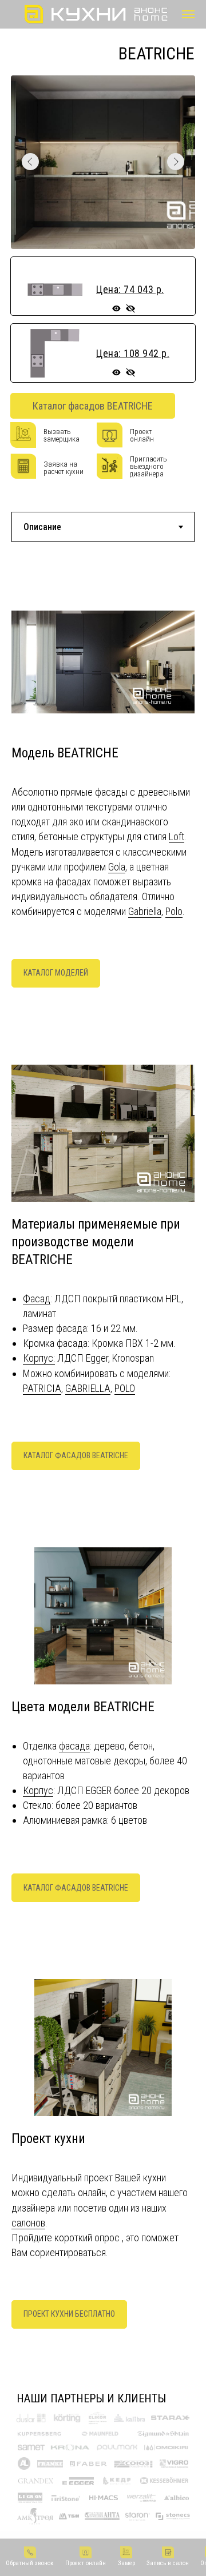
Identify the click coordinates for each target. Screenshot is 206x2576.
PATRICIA (42, 1388)
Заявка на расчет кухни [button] (64, 468)
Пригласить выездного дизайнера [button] (148, 466)
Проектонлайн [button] (142, 435)
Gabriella (145, 911)
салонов (28, 2223)
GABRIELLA (88, 1388)
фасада (74, 1746)
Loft (177, 836)
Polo (174, 911)
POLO (125, 1388)
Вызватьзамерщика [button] (62, 435)
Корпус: (39, 1358)
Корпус (38, 1790)
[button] (30, 2557)
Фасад (37, 1299)
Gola (117, 867)
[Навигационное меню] (188, 14)
